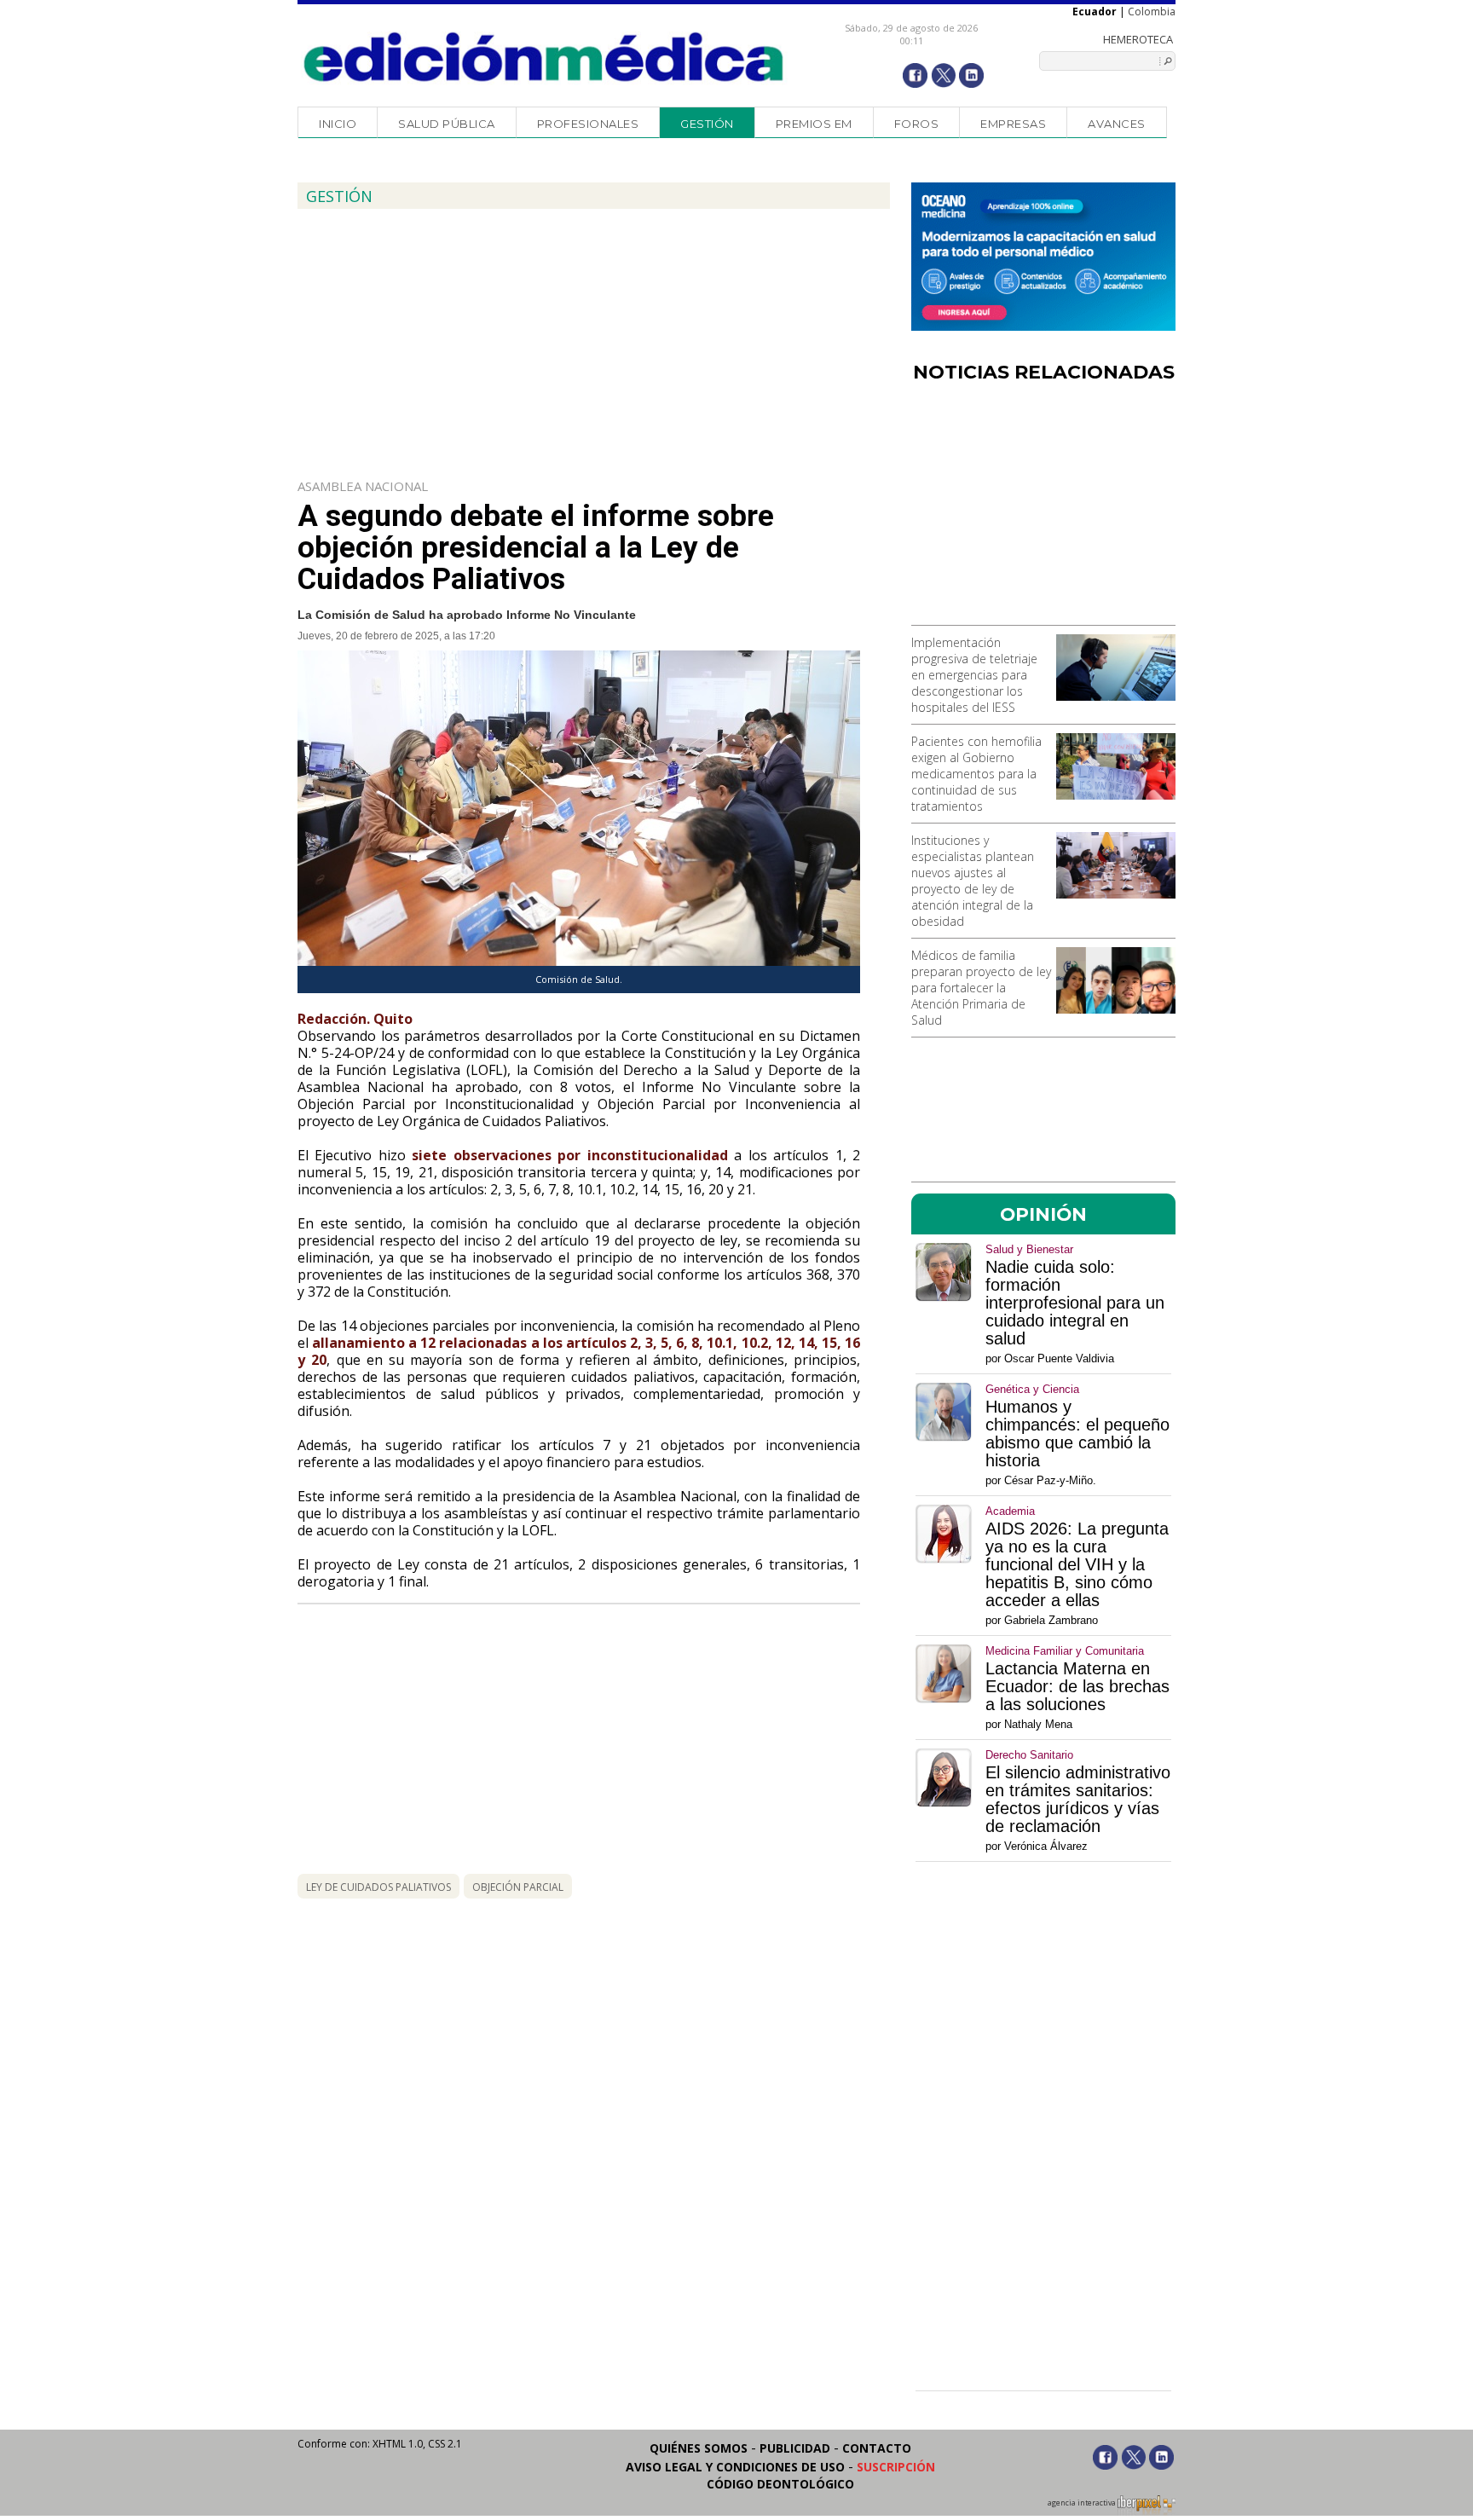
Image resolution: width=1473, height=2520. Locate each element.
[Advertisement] (1043, 510)
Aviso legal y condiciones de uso (735, 2467)
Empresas (1013, 124)
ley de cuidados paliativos (378, 1887)
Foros (917, 124)
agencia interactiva (1083, 2503)
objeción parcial (518, 1887)
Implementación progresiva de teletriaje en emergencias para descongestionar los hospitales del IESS (974, 675)
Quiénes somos (699, 2448)
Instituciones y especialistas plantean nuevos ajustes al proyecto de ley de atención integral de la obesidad (973, 881)
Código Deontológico (780, 2484)
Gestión (707, 124)
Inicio (338, 124)
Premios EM (814, 124)
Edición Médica (544, 57)
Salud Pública (447, 124)
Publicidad (795, 2448)
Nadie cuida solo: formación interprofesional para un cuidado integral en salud (1075, 1303)
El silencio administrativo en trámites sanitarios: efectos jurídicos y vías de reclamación (1078, 1800)
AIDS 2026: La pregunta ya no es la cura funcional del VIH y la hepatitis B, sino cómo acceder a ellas (1077, 1565)
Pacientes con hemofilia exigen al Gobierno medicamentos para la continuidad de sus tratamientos (976, 774)
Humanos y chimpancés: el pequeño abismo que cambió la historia (1077, 1434)
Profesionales (588, 124)
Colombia (1152, 12)
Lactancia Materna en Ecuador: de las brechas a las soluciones (1077, 1687)
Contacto (877, 2448)
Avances (1117, 124)
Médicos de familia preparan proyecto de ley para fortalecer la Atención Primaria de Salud (981, 988)
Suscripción (896, 2467)
